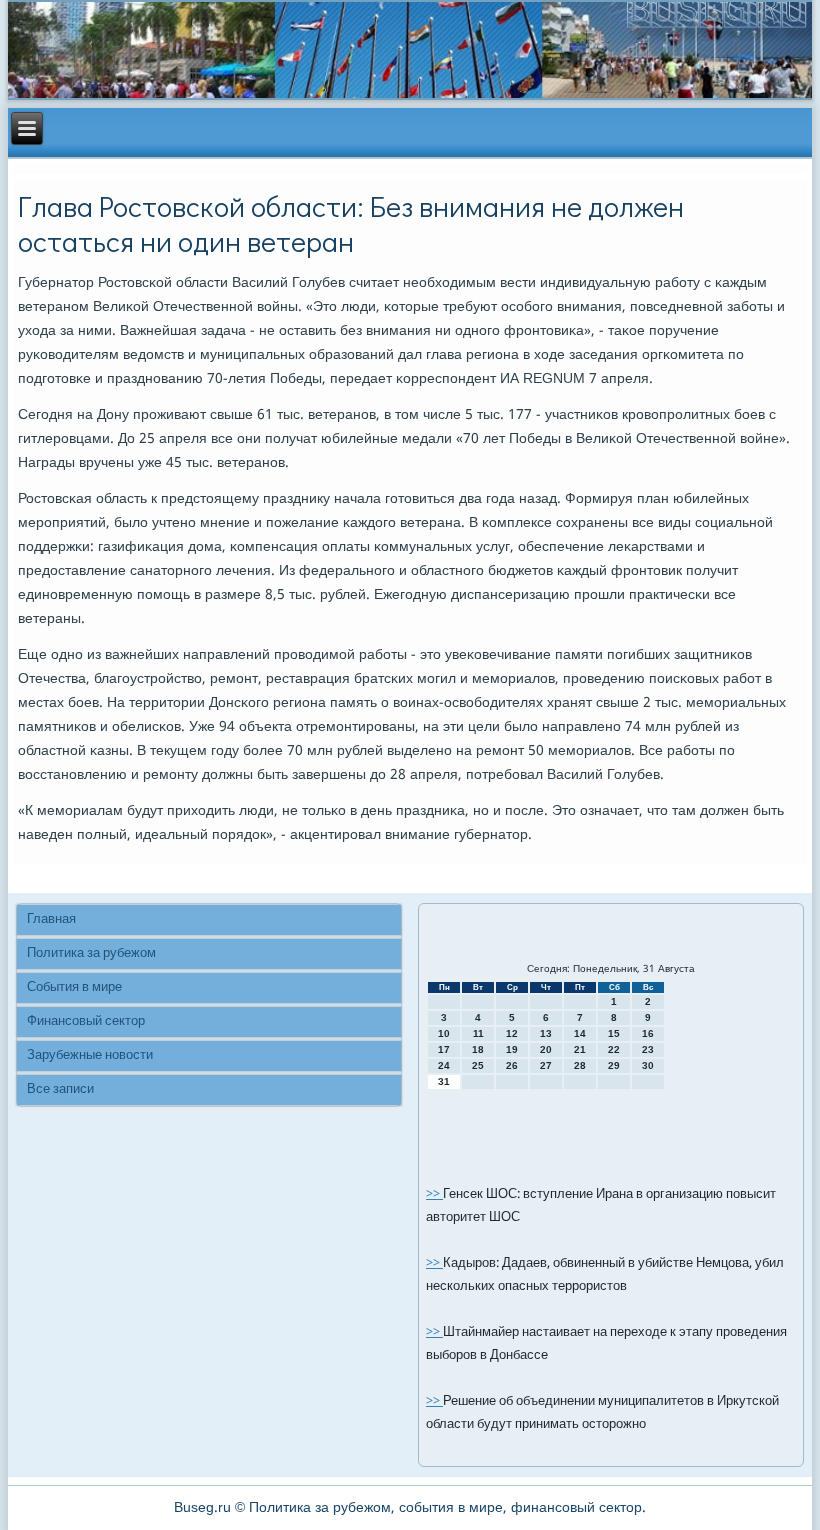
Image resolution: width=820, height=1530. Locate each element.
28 (580, 1065)
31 (444, 1081)
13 (546, 1033)
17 (444, 1049)
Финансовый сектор (86, 1021)
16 (648, 1033)
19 (512, 1049)
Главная (51, 919)
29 (614, 1065)
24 (444, 1065)
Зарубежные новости (90, 1055)
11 (478, 1033)
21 (580, 1049)
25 (478, 1065)
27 (546, 1065)
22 (614, 1049)
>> (434, 1194)
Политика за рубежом (91, 953)
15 (614, 1033)
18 (478, 1049)
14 (580, 1033)
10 (444, 1033)
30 (648, 1065)
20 (546, 1049)
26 (512, 1065)
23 (648, 1049)
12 (512, 1033)
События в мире (74, 987)
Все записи (60, 1089)
